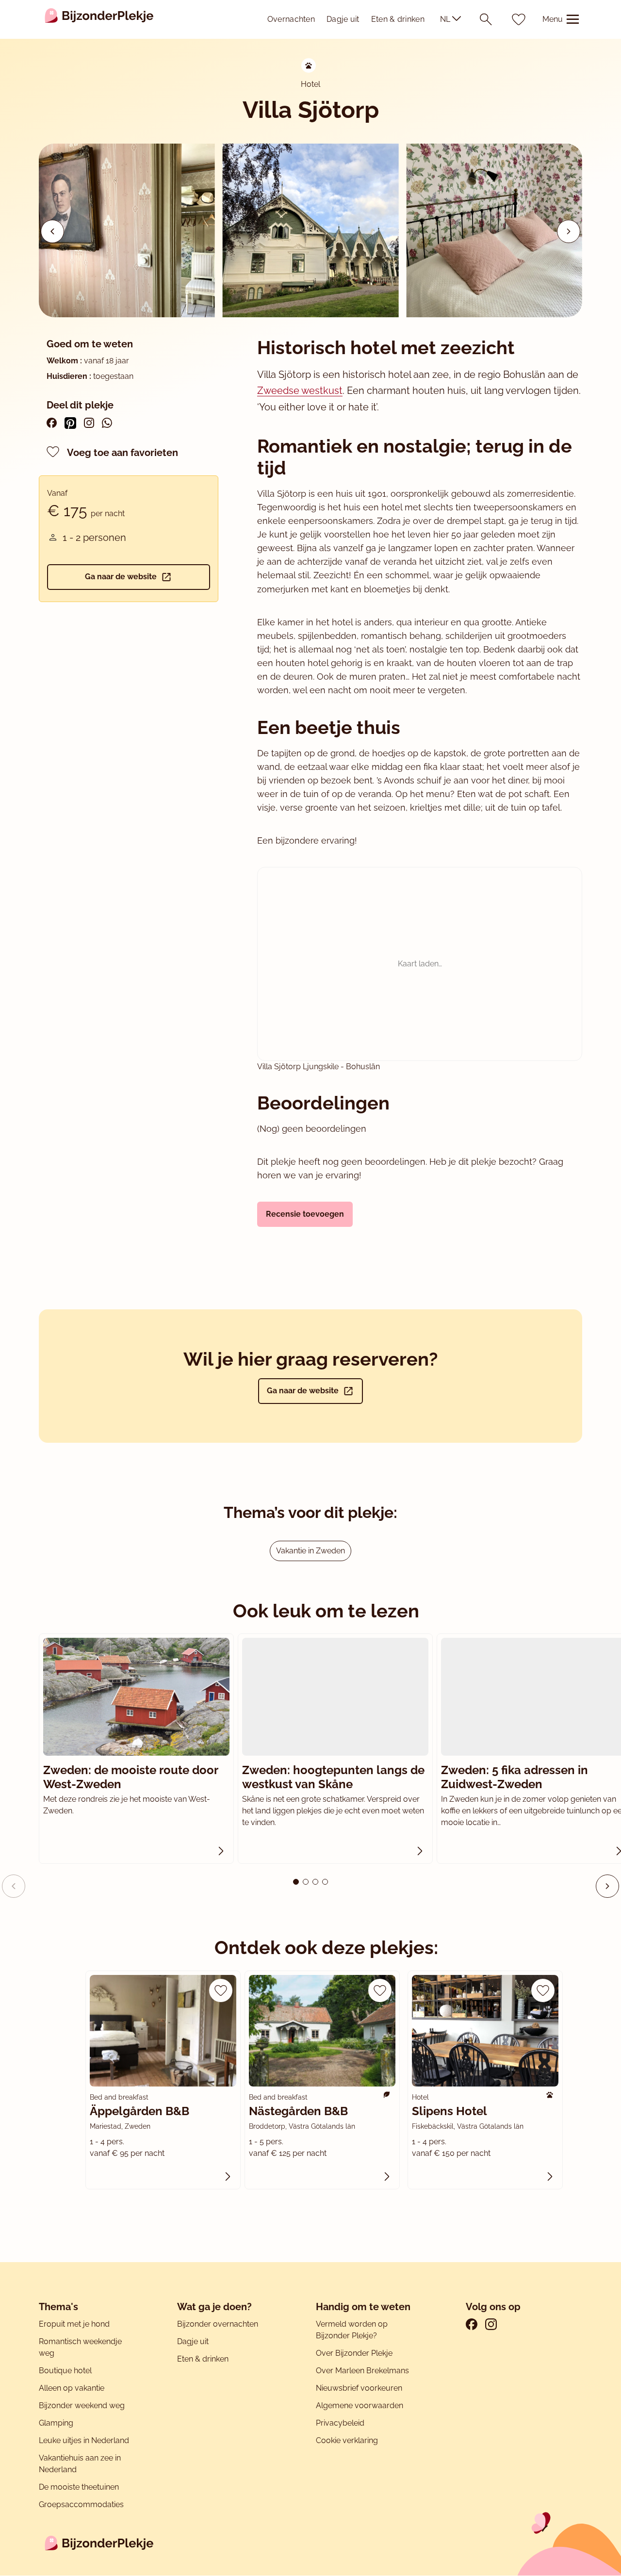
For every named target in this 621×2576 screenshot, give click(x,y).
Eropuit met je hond (74, 2324)
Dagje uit (343, 19)
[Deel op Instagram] (89, 423)
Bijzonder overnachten (218, 2324)
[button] (569, 231)
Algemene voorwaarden (360, 2405)
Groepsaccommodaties (81, 2504)
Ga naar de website (121, 577)
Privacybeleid (340, 2423)
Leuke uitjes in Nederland (84, 2440)
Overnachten (291, 19)
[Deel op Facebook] (52, 423)
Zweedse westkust (300, 391)
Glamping (56, 2423)
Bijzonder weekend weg (82, 2405)
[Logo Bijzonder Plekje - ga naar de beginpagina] (99, 19)
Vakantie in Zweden (310, 1551)
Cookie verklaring (347, 2440)
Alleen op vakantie (72, 2388)
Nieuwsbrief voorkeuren (359, 2388)
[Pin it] (70, 423)
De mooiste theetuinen (79, 2487)
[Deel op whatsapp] (107, 423)
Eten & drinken (398, 19)
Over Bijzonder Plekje (354, 2353)
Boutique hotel (65, 2371)
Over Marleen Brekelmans (362, 2371)
